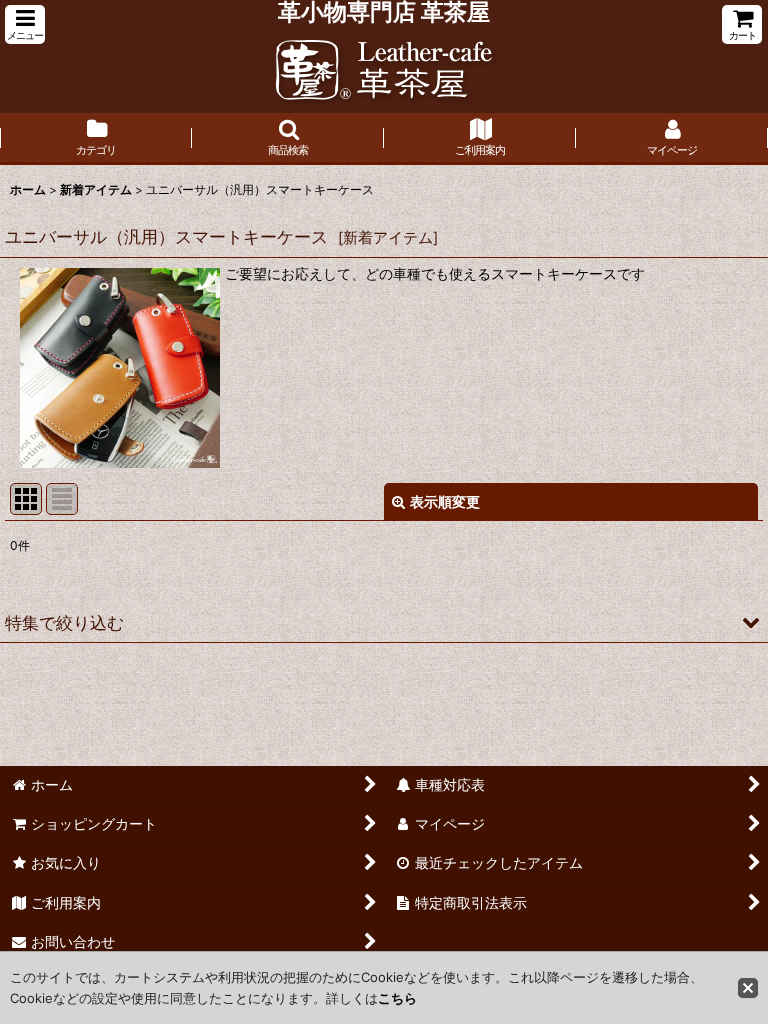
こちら (397, 998)
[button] (25, 24)
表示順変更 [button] (445, 501)
